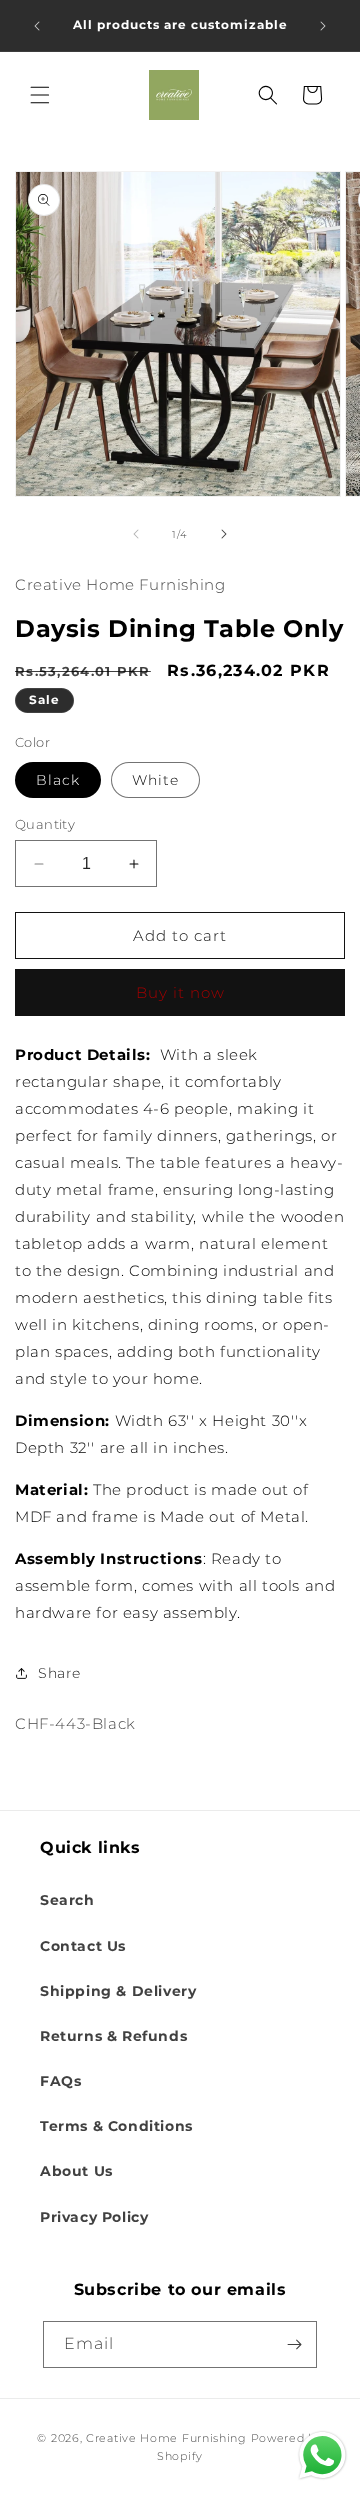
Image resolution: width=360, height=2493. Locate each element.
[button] (40, 95)
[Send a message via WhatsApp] (322, 2455)
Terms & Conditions (116, 2126)
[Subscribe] (294, 2344)
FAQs (60, 2081)
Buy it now (180, 992)
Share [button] (59, 1673)
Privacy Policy (94, 2217)
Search (67, 1900)
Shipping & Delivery (118, 1991)
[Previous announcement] (37, 26)
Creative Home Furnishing (166, 2438)
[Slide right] (224, 534)
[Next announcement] (323, 26)
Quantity (45, 824)
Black (58, 780)
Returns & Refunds (113, 2036)
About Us (76, 2171)
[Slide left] (136, 534)
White (155, 780)
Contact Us (83, 1946)
